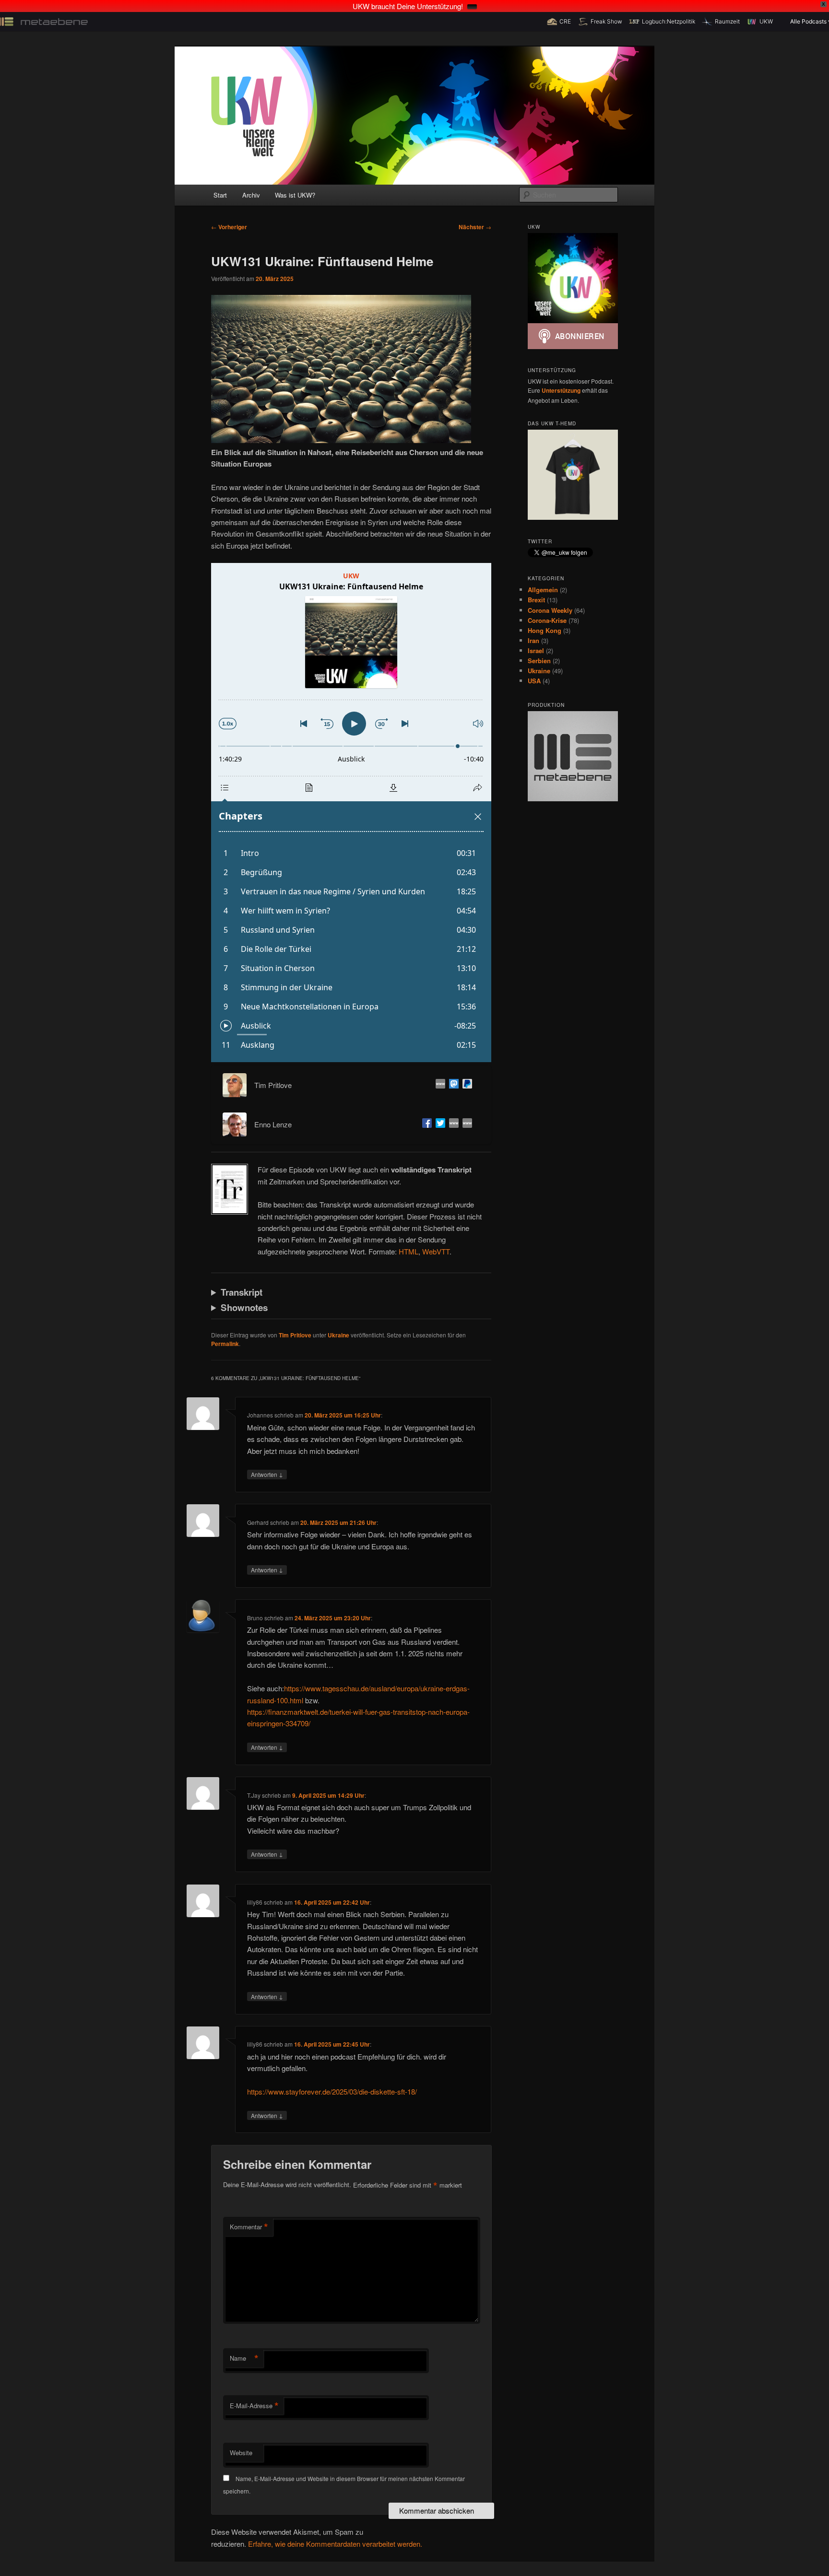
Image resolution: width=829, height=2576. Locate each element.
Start (220, 195)
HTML (409, 1251)
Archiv (251, 195)
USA (534, 681)
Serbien (539, 661)
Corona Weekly (550, 610)
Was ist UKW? (295, 195)
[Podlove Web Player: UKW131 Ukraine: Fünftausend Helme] (351, 813)
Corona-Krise (547, 620)
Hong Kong (545, 630)
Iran (533, 640)
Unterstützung (561, 390)
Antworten (267, 1474)
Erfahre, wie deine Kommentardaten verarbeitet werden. (335, 2544)
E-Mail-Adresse (254, 2406)
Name (244, 2358)
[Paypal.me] (465, 1085)
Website (241, 2453)
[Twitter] (438, 1124)
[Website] (438, 1085)
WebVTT (436, 1251)
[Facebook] (425, 1124)
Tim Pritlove (295, 1335)
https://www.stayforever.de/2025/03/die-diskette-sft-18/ (332, 2091)
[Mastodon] (452, 1085)
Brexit (536, 600)
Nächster (475, 227)
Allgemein (543, 590)
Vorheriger (229, 227)
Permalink (225, 1344)
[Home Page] (452, 1124)
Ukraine (338, 1335)
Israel (536, 650)
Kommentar (249, 2227)
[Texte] (465, 1124)
